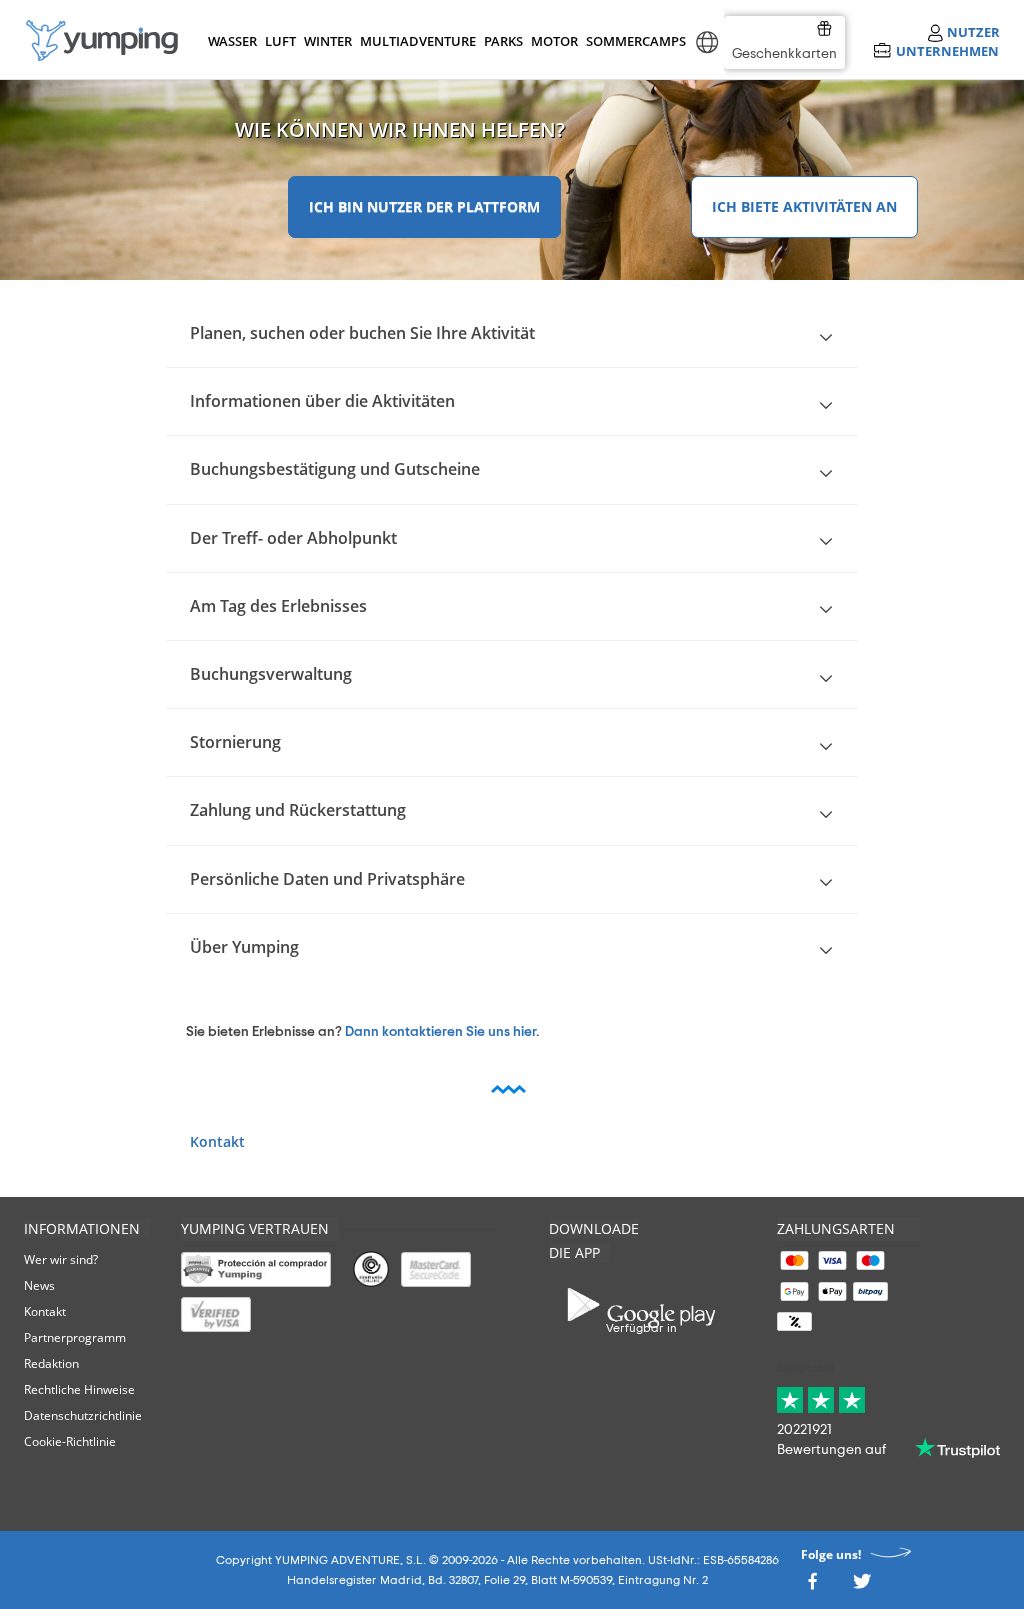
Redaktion (51, 1363)
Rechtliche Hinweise (79, 1389)
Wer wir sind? (61, 1259)
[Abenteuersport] (102, 40)
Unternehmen (947, 50)
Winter (327, 41)
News (39, 1285)
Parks (503, 41)
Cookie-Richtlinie (70, 1441)
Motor (554, 41)
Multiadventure (414, 41)
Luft (280, 41)
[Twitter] (862, 1586)
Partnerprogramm (75, 1337)
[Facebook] (812, 1586)
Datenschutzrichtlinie (83, 1415)
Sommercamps (632, 41)
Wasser (231, 41)
